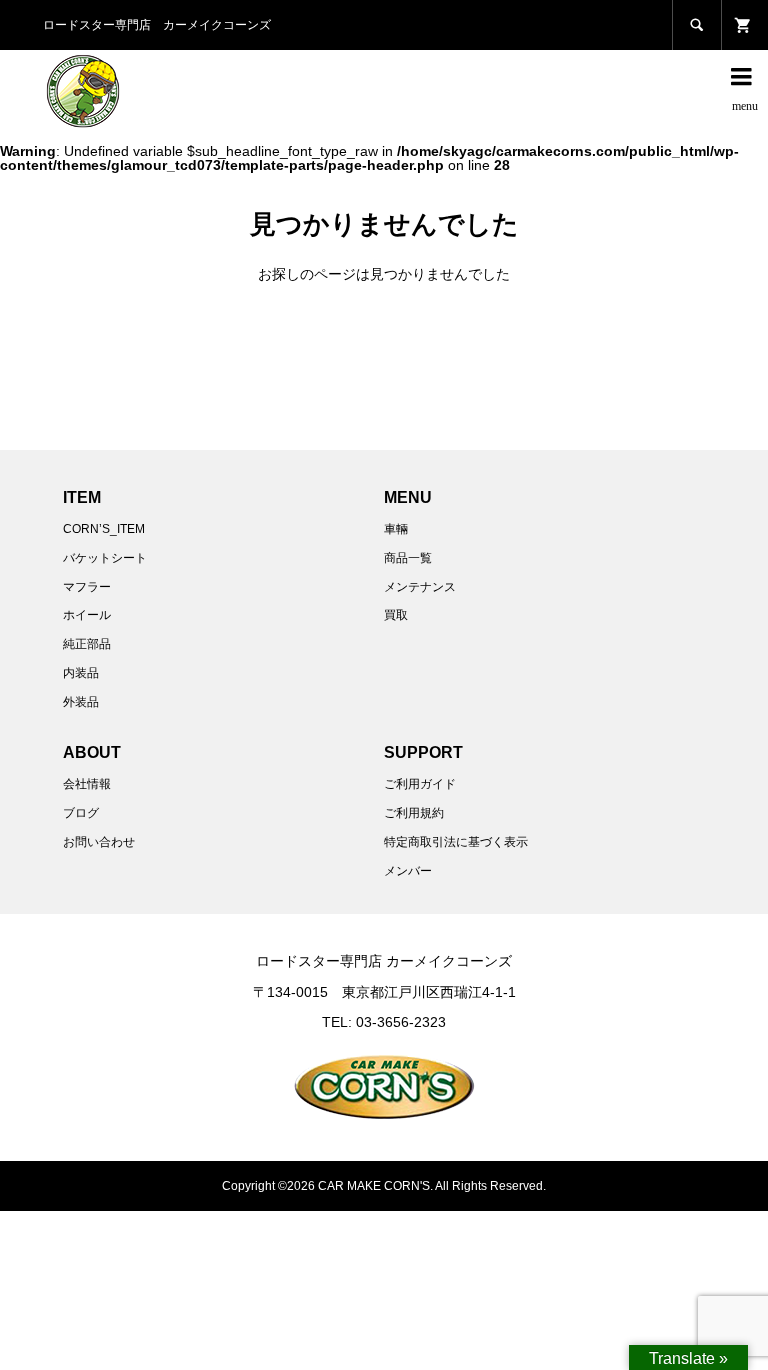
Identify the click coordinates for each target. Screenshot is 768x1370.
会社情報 (87, 784)
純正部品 (87, 644)
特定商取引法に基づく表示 (456, 842)
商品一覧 (408, 558)
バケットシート (105, 558)
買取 (396, 615)
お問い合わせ (99, 842)
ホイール (87, 615)
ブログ (81, 813)
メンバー (408, 871)
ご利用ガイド (420, 784)
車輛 (396, 529)
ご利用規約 (414, 813)
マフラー (87, 587)
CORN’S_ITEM (104, 529)
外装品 (81, 702)
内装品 (81, 673)
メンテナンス (420, 587)
